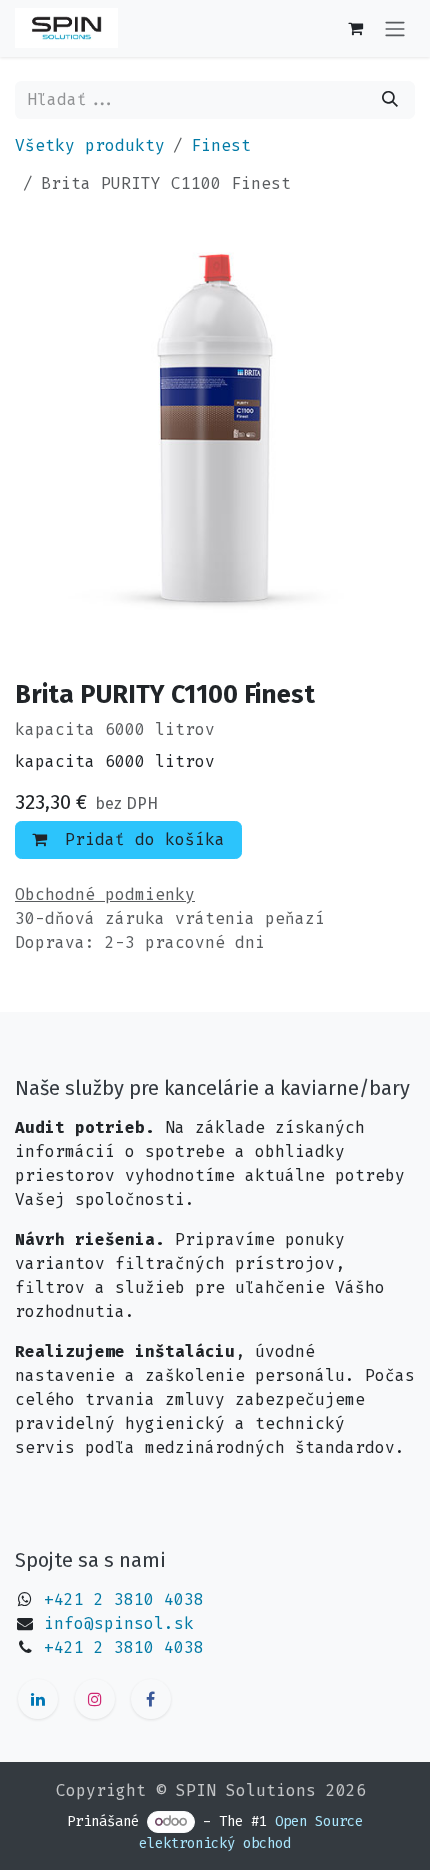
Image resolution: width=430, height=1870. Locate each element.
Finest (221, 145)
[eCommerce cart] (355, 28)
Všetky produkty (90, 145)
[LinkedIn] (38, 1699)
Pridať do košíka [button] (140, 839)
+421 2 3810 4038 (124, 1599)
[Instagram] (95, 1699)
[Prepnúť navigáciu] (395, 28)
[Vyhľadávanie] (390, 100)
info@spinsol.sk (119, 1623)
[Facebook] (151, 1699)
